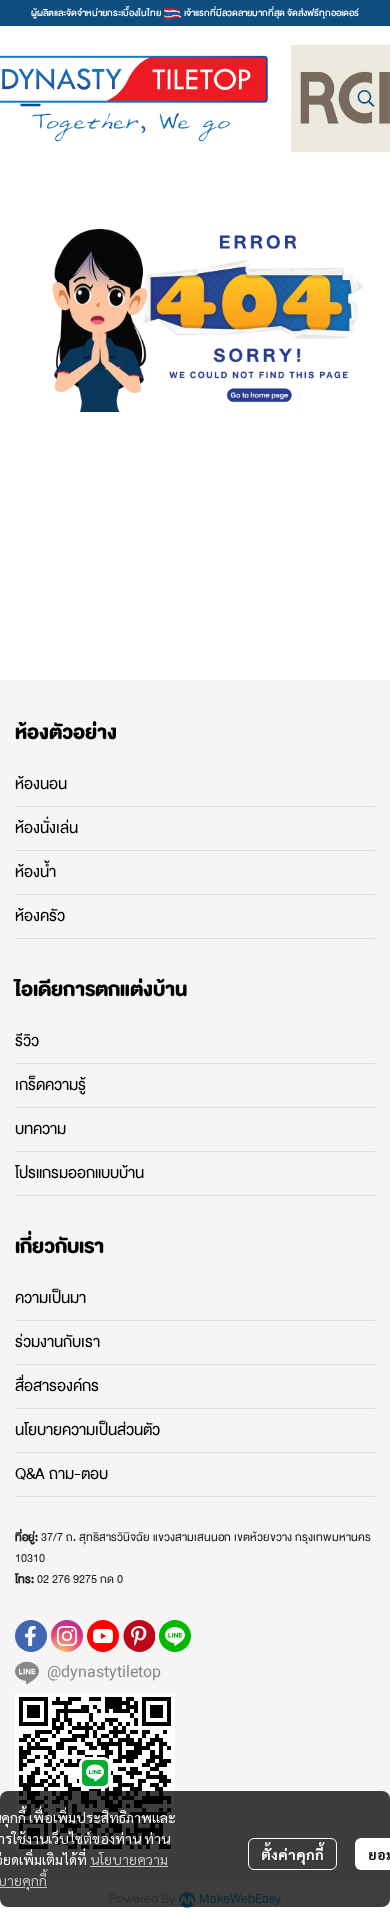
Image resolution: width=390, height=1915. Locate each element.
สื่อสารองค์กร (57, 1386)
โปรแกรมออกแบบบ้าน (79, 1173)
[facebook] (31, 1636)
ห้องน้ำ (35, 872)
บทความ (40, 1129)
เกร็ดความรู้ (50, 1085)
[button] (366, 98)
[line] (175, 1636)
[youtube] (103, 1636)
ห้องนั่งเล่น (46, 828)
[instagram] (67, 1636)
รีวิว (27, 1041)
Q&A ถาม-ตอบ (61, 1474)
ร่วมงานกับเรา (57, 1342)
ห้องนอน (41, 784)
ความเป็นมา (50, 1298)
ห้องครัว (40, 916)
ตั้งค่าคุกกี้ (292, 1854)
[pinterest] (139, 1636)
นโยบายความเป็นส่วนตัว (87, 1430)
